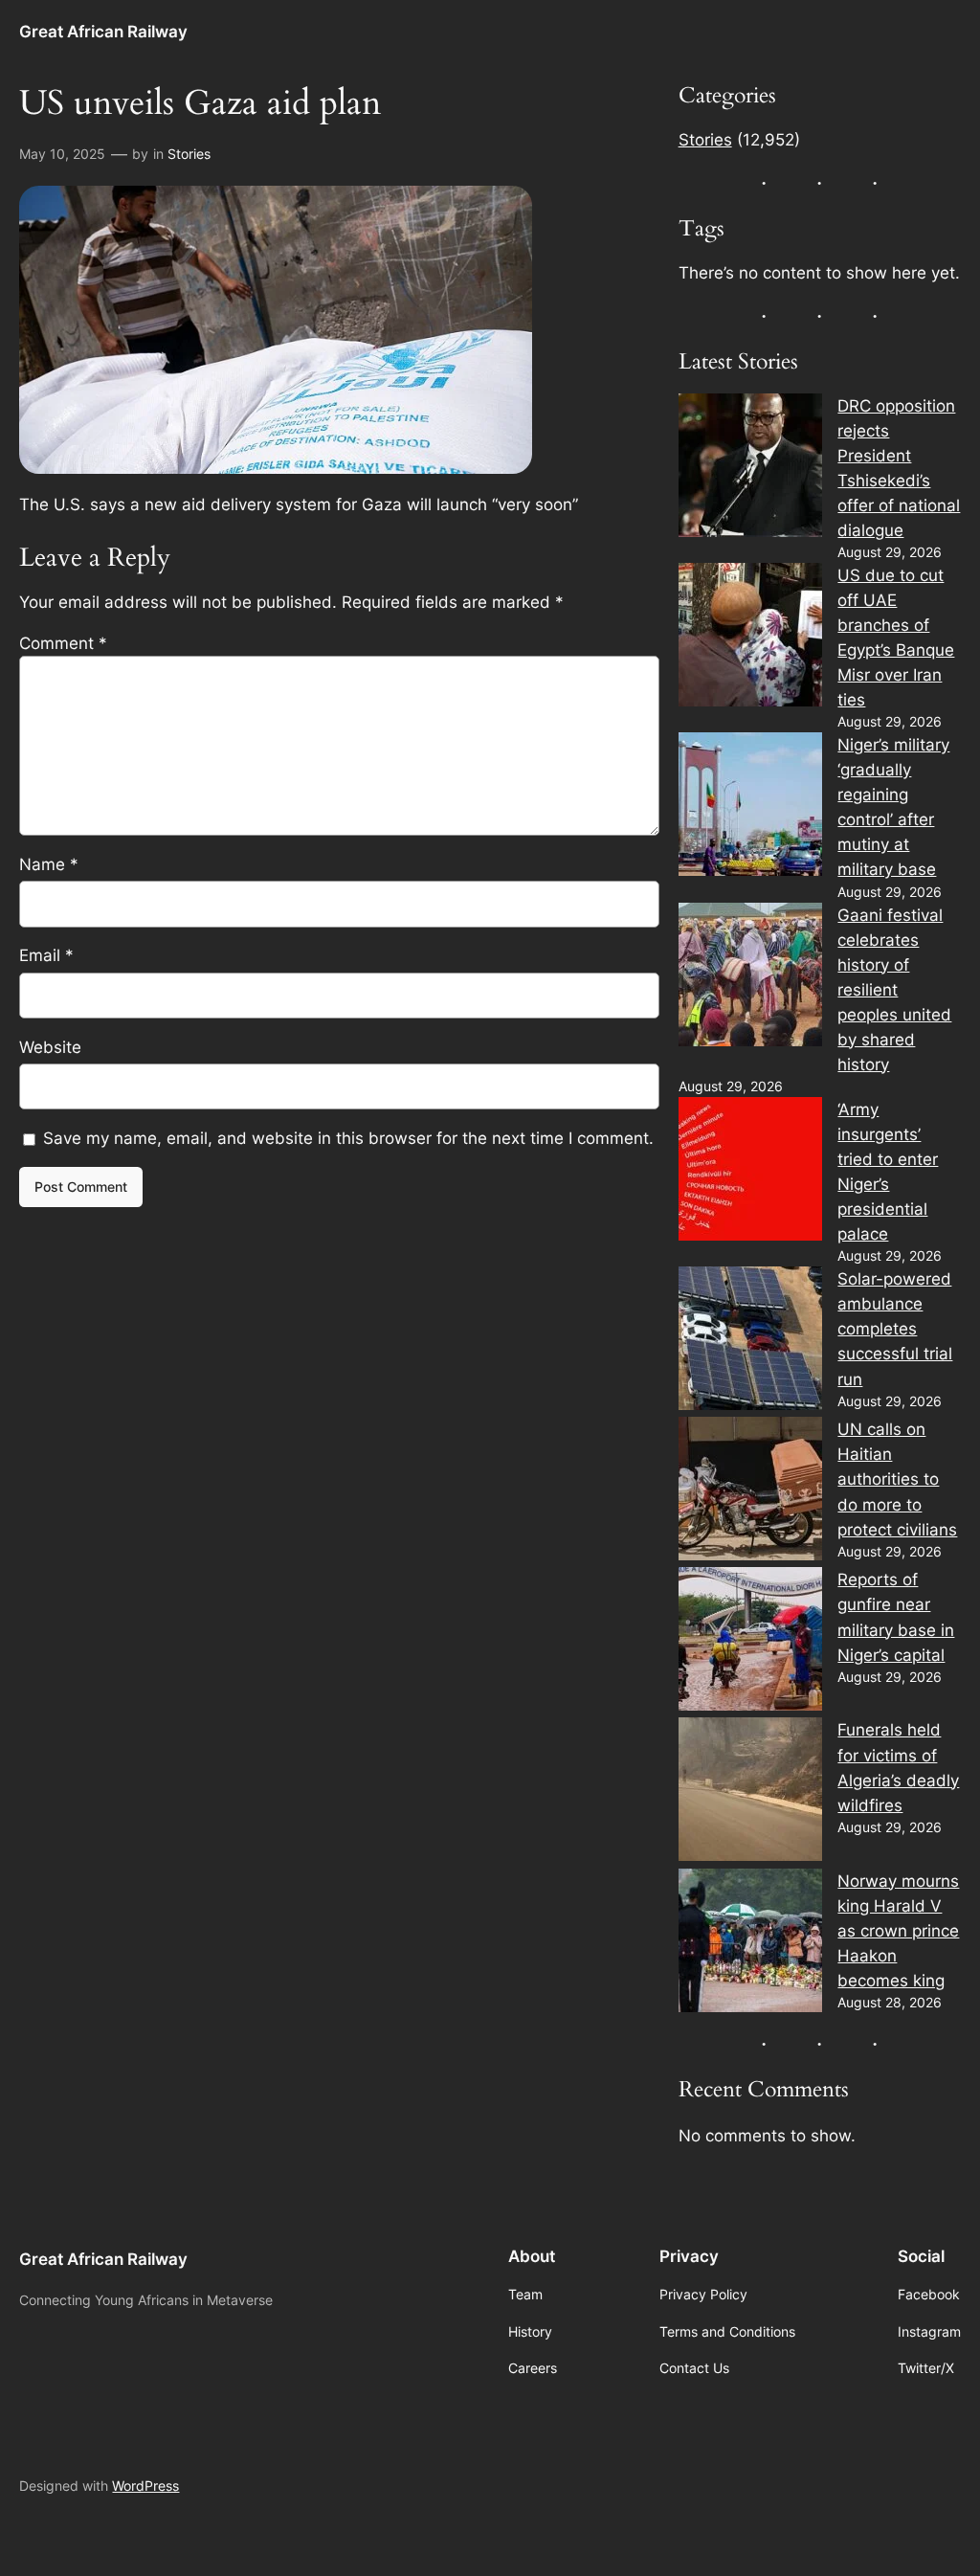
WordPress (145, 2486)
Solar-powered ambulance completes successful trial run (895, 1329)
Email (46, 955)
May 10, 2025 (62, 154)
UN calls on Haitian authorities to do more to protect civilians (897, 1479)
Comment (63, 643)
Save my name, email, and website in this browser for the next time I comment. (348, 1138)
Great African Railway (103, 31)
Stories (189, 154)
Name (49, 864)
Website (50, 1047)
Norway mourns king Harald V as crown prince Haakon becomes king (898, 1931)
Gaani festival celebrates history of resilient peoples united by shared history (894, 990)
